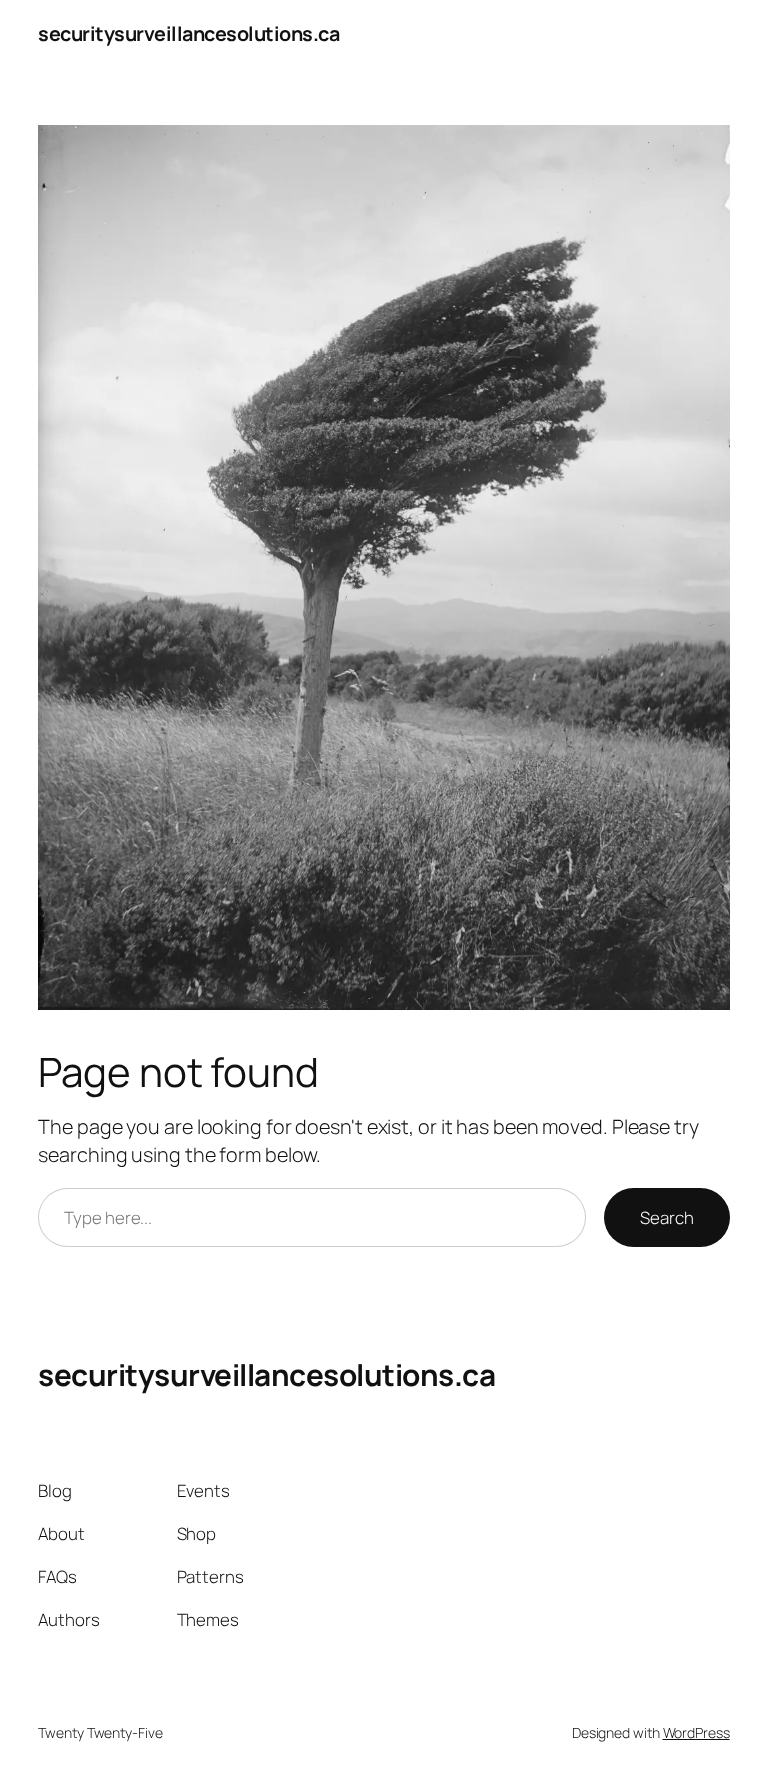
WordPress (696, 1732)
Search (666, 1217)
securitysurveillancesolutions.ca (188, 33)
